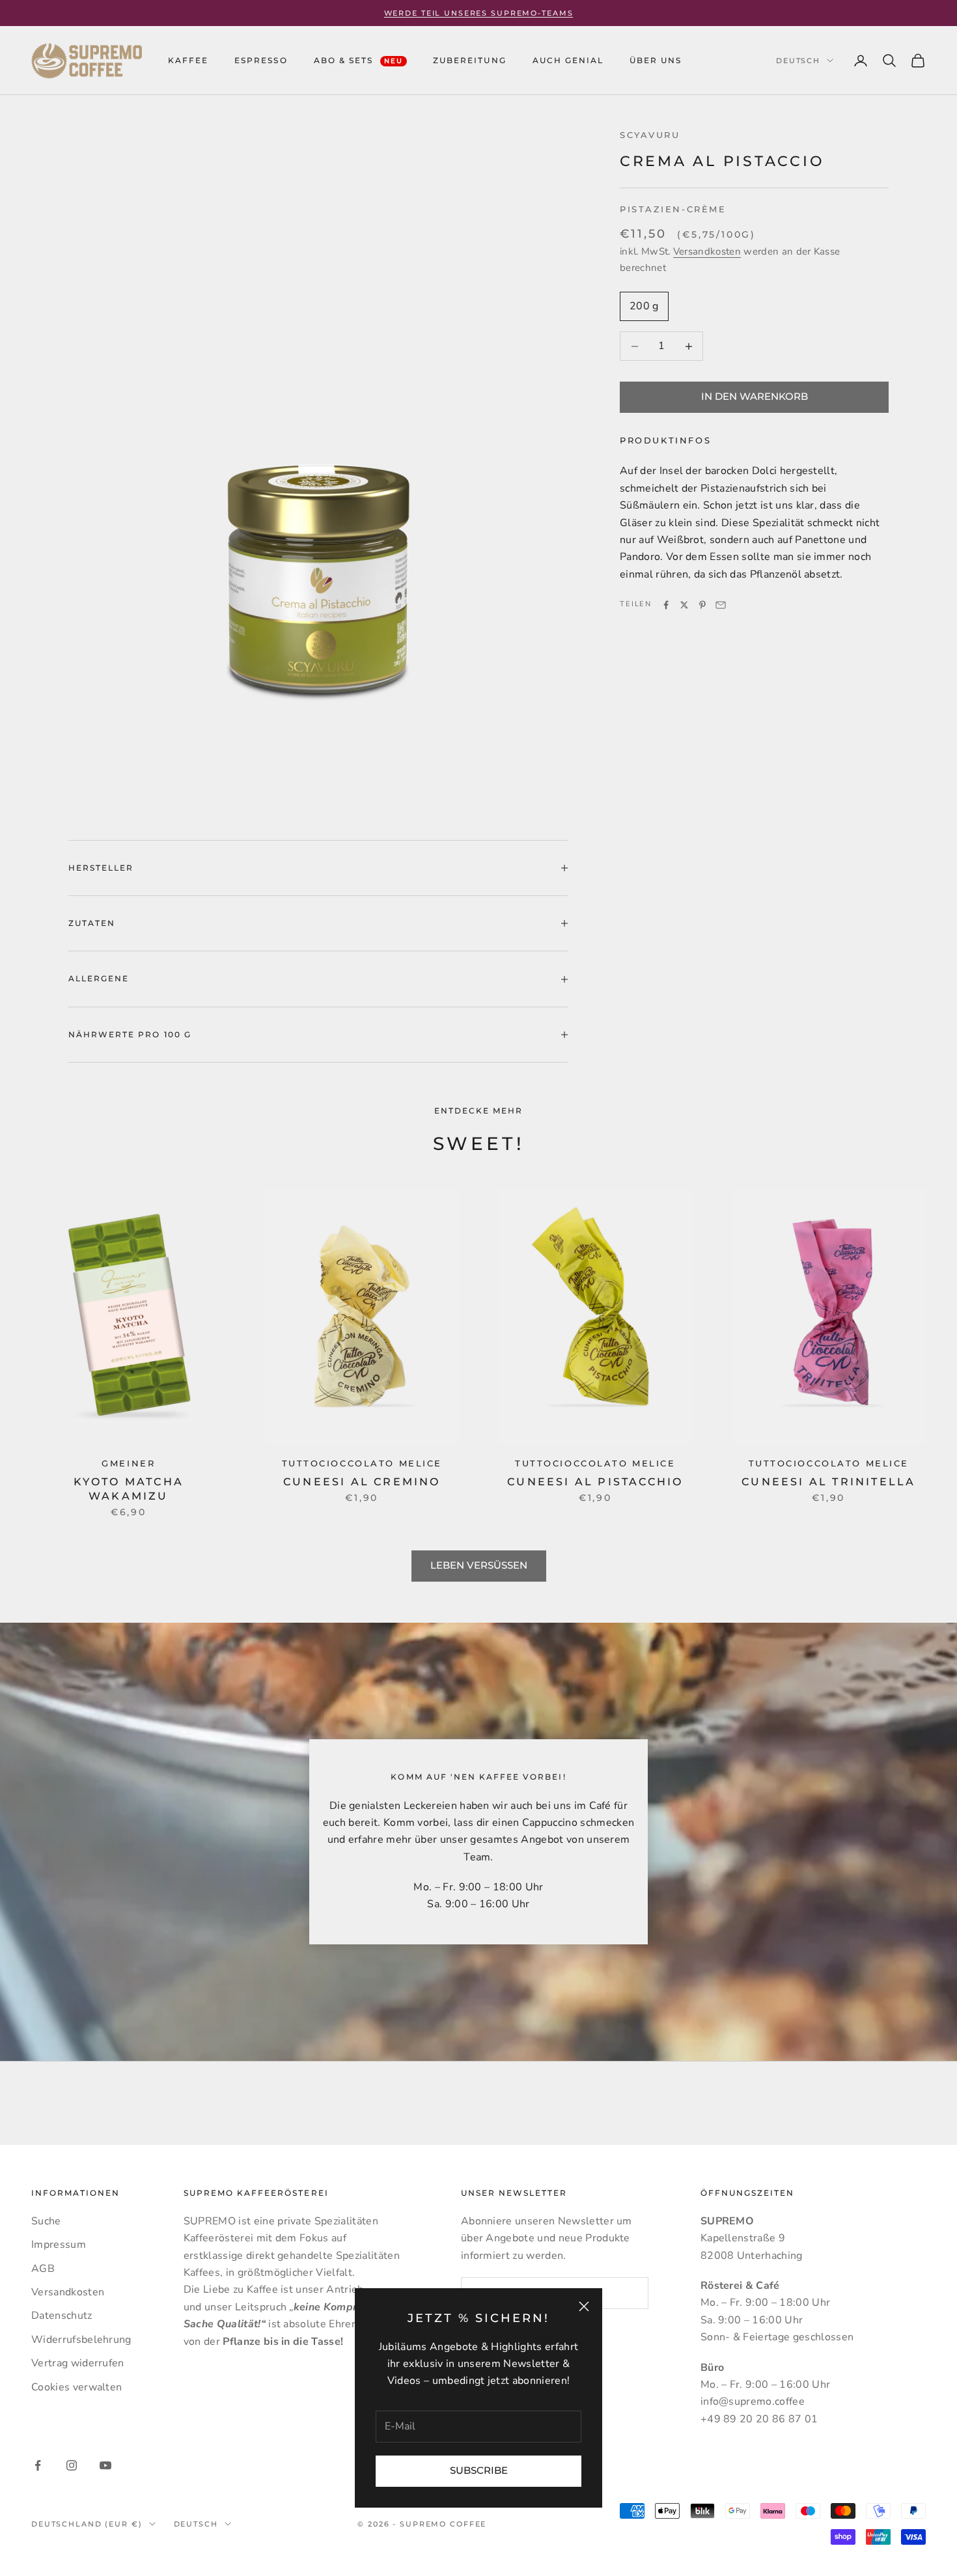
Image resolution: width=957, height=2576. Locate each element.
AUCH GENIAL (568, 60)
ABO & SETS (359, 60)
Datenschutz (62, 2316)
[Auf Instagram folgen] (72, 2465)
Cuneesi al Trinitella (828, 1482)
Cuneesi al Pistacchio (595, 1482)
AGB (43, 2269)
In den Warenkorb (755, 397)
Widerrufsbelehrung (81, 2340)
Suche (46, 2221)
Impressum (59, 2245)
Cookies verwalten (76, 2387)
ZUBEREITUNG (469, 60)
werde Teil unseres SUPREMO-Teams (479, 13)
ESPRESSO (261, 60)
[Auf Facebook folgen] (38, 2465)
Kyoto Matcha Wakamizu (129, 1489)
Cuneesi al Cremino (362, 1482)
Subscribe (479, 2470)
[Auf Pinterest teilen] (702, 605)
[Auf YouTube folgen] (105, 2465)
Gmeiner (128, 1463)
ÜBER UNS (656, 60)
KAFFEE (188, 60)
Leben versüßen (479, 1565)
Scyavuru (650, 135)
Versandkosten (707, 252)
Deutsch (798, 61)
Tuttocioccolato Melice (362, 1463)
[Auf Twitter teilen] (684, 605)
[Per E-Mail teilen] (721, 605)
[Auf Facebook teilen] (666, 605)
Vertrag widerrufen (78, 2363)
